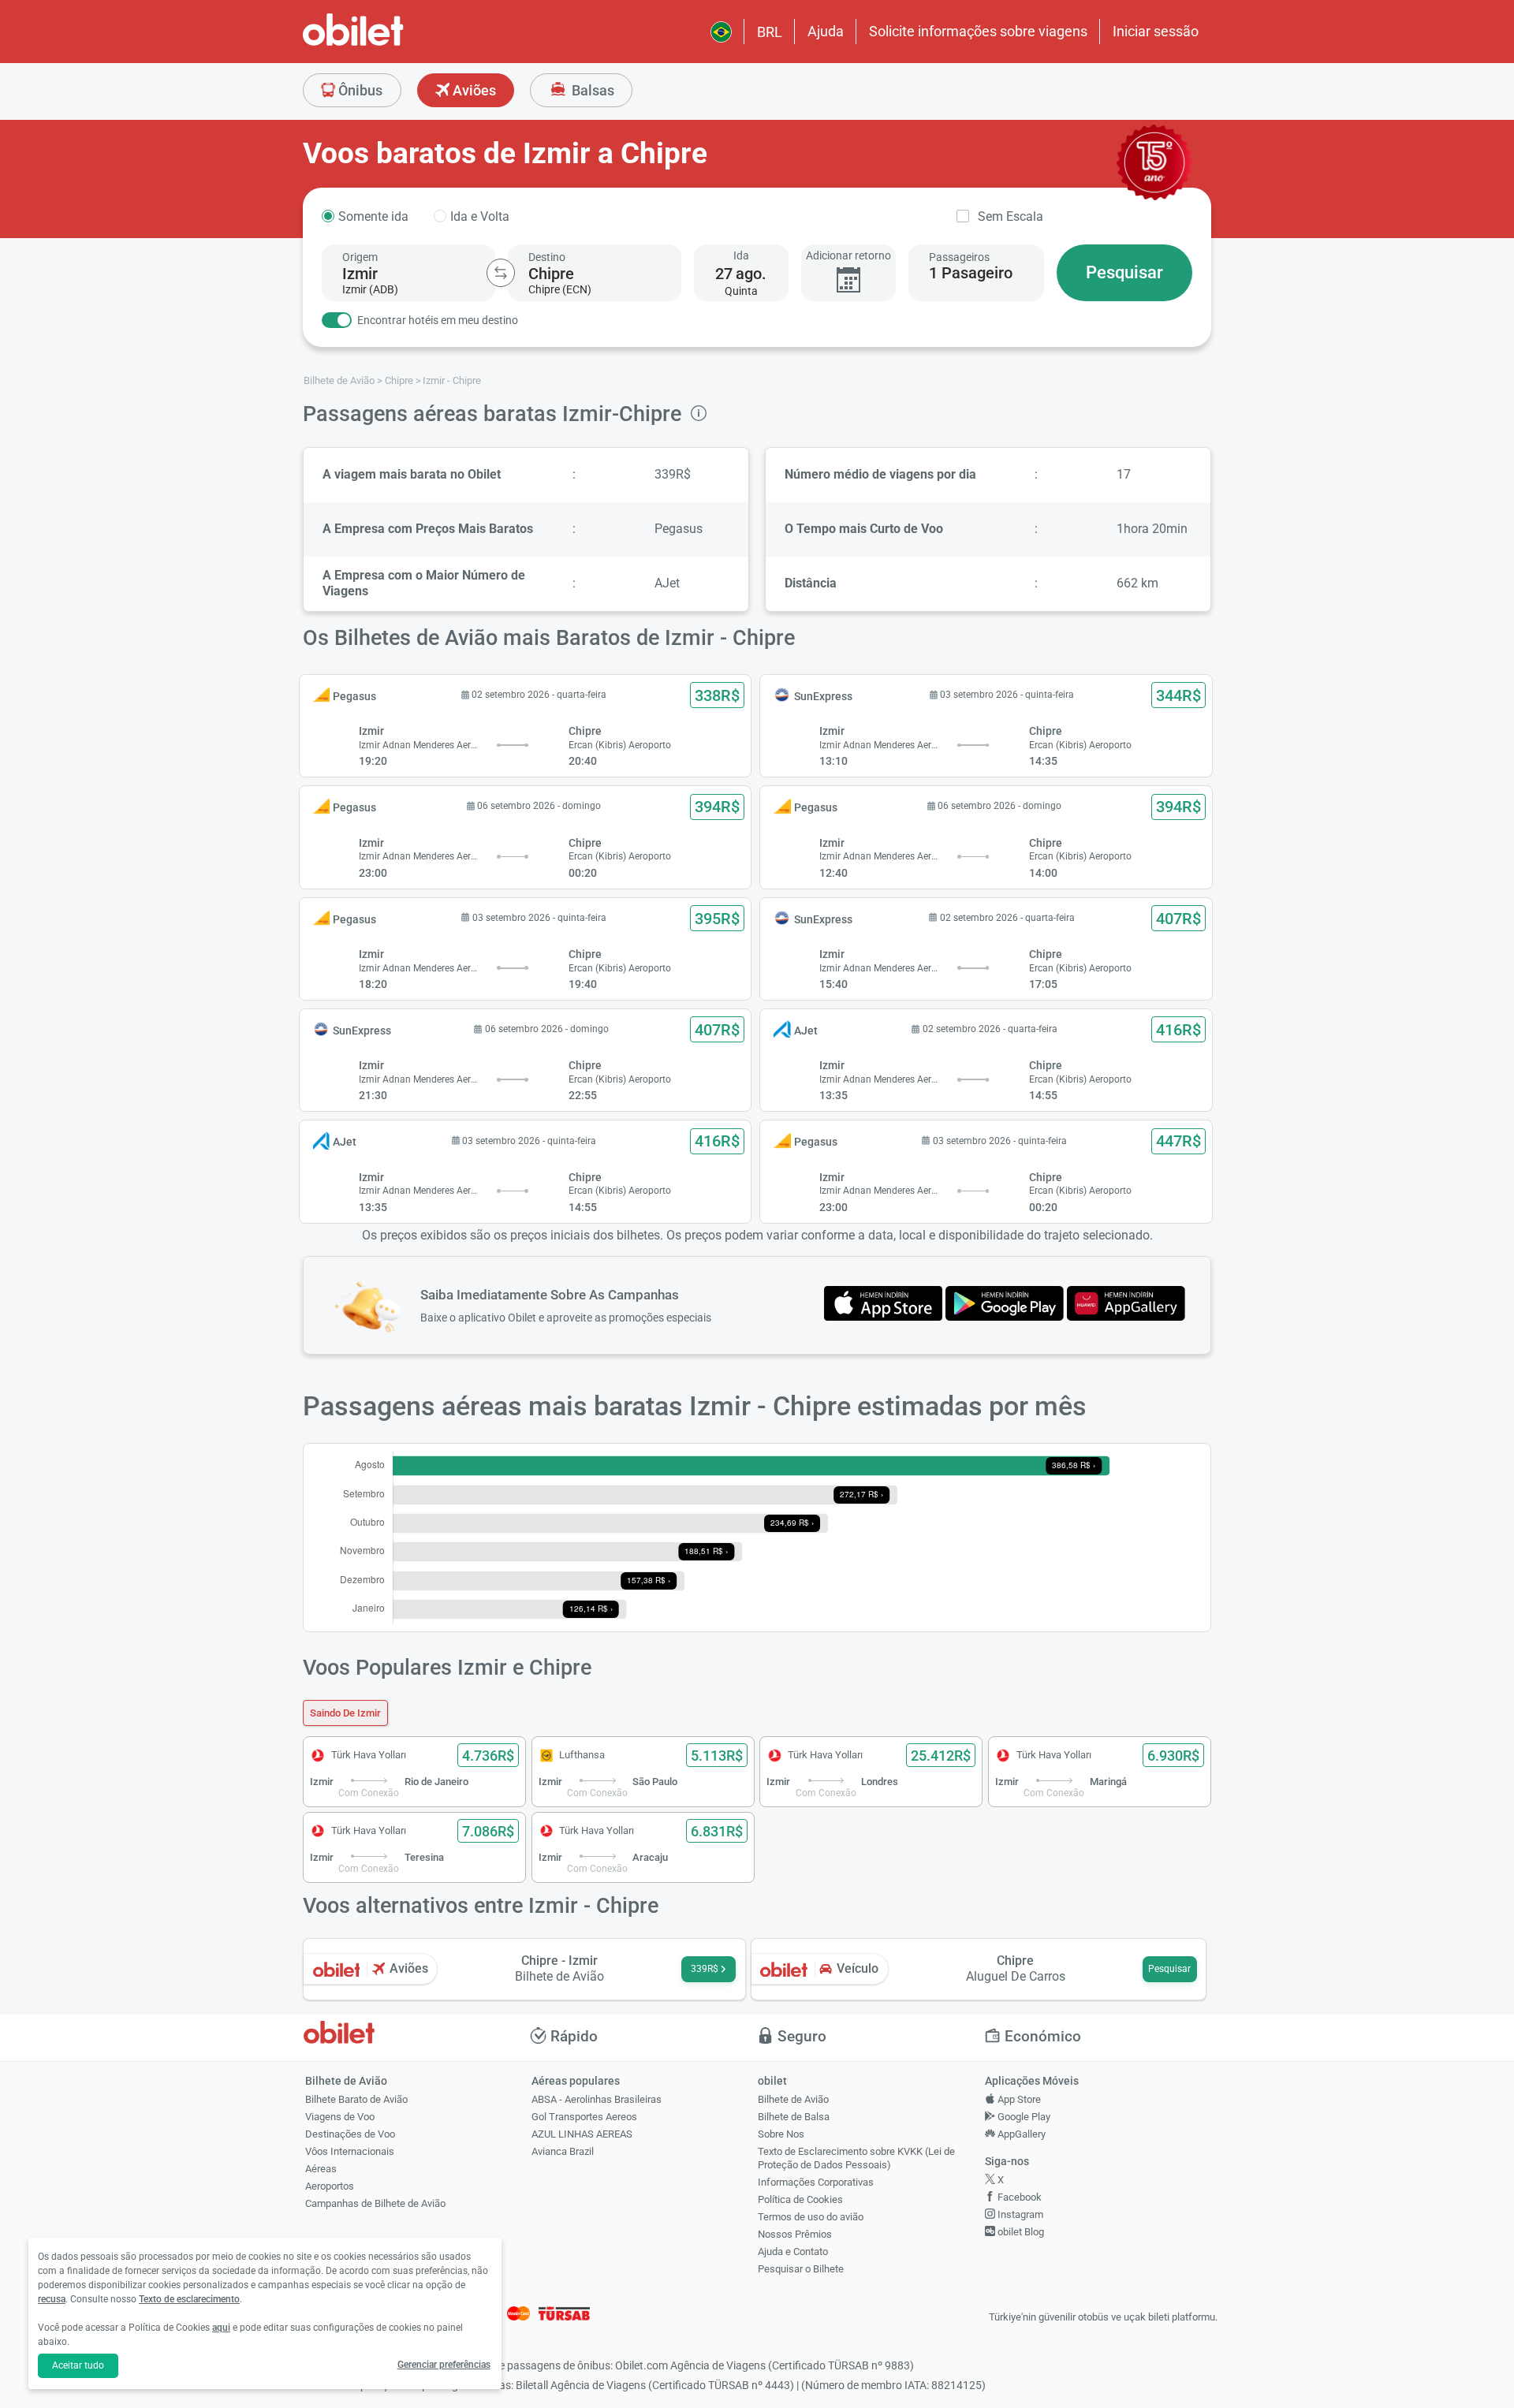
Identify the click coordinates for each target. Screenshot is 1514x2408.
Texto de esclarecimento (189, 2299)
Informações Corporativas (816, 2182)
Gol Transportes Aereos (584, 2117)
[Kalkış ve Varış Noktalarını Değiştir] (501, 273)
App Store (1018, 2099)
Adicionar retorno (848, 255)
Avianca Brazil (563, 2151)
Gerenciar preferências (444, 2365)
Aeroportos (330, 2186)
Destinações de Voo (350, 2134)
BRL (770, 32)
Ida (741, 255)
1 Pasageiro (971, 273)
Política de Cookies (800, 2199)
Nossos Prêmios (795, 2234)
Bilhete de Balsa (794, 2117)
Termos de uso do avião (811, 2217)
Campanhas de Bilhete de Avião (375, 2203)
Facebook (1018, 2197)
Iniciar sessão (1156, 31)
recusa (52, 2299)
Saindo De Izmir (345, 1713)
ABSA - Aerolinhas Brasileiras (597, 2099)
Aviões (473, 90)
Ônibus (359, 90)
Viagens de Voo (340, 2117)
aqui (221, 2328)
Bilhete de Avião (793, 2099)
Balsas (591, 90)
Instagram (1019, 2214)
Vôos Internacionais (350, 2151)
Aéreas (321, 2169)
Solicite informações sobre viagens (978, 31)
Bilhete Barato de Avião (356, 2099)
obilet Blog (1020, 2232)
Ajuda (826, 31)
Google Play (1023, 2117)
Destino (547, 257)
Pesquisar (1124, 272)
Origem (360, 257)
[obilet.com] (391, 44)
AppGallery (1020, 2134)
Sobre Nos (781, 2134)
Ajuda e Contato (793, 2251)
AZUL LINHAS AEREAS (582, 2134)
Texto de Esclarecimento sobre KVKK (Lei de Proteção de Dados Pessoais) (856, 2158)
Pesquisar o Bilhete (801, 2269)
